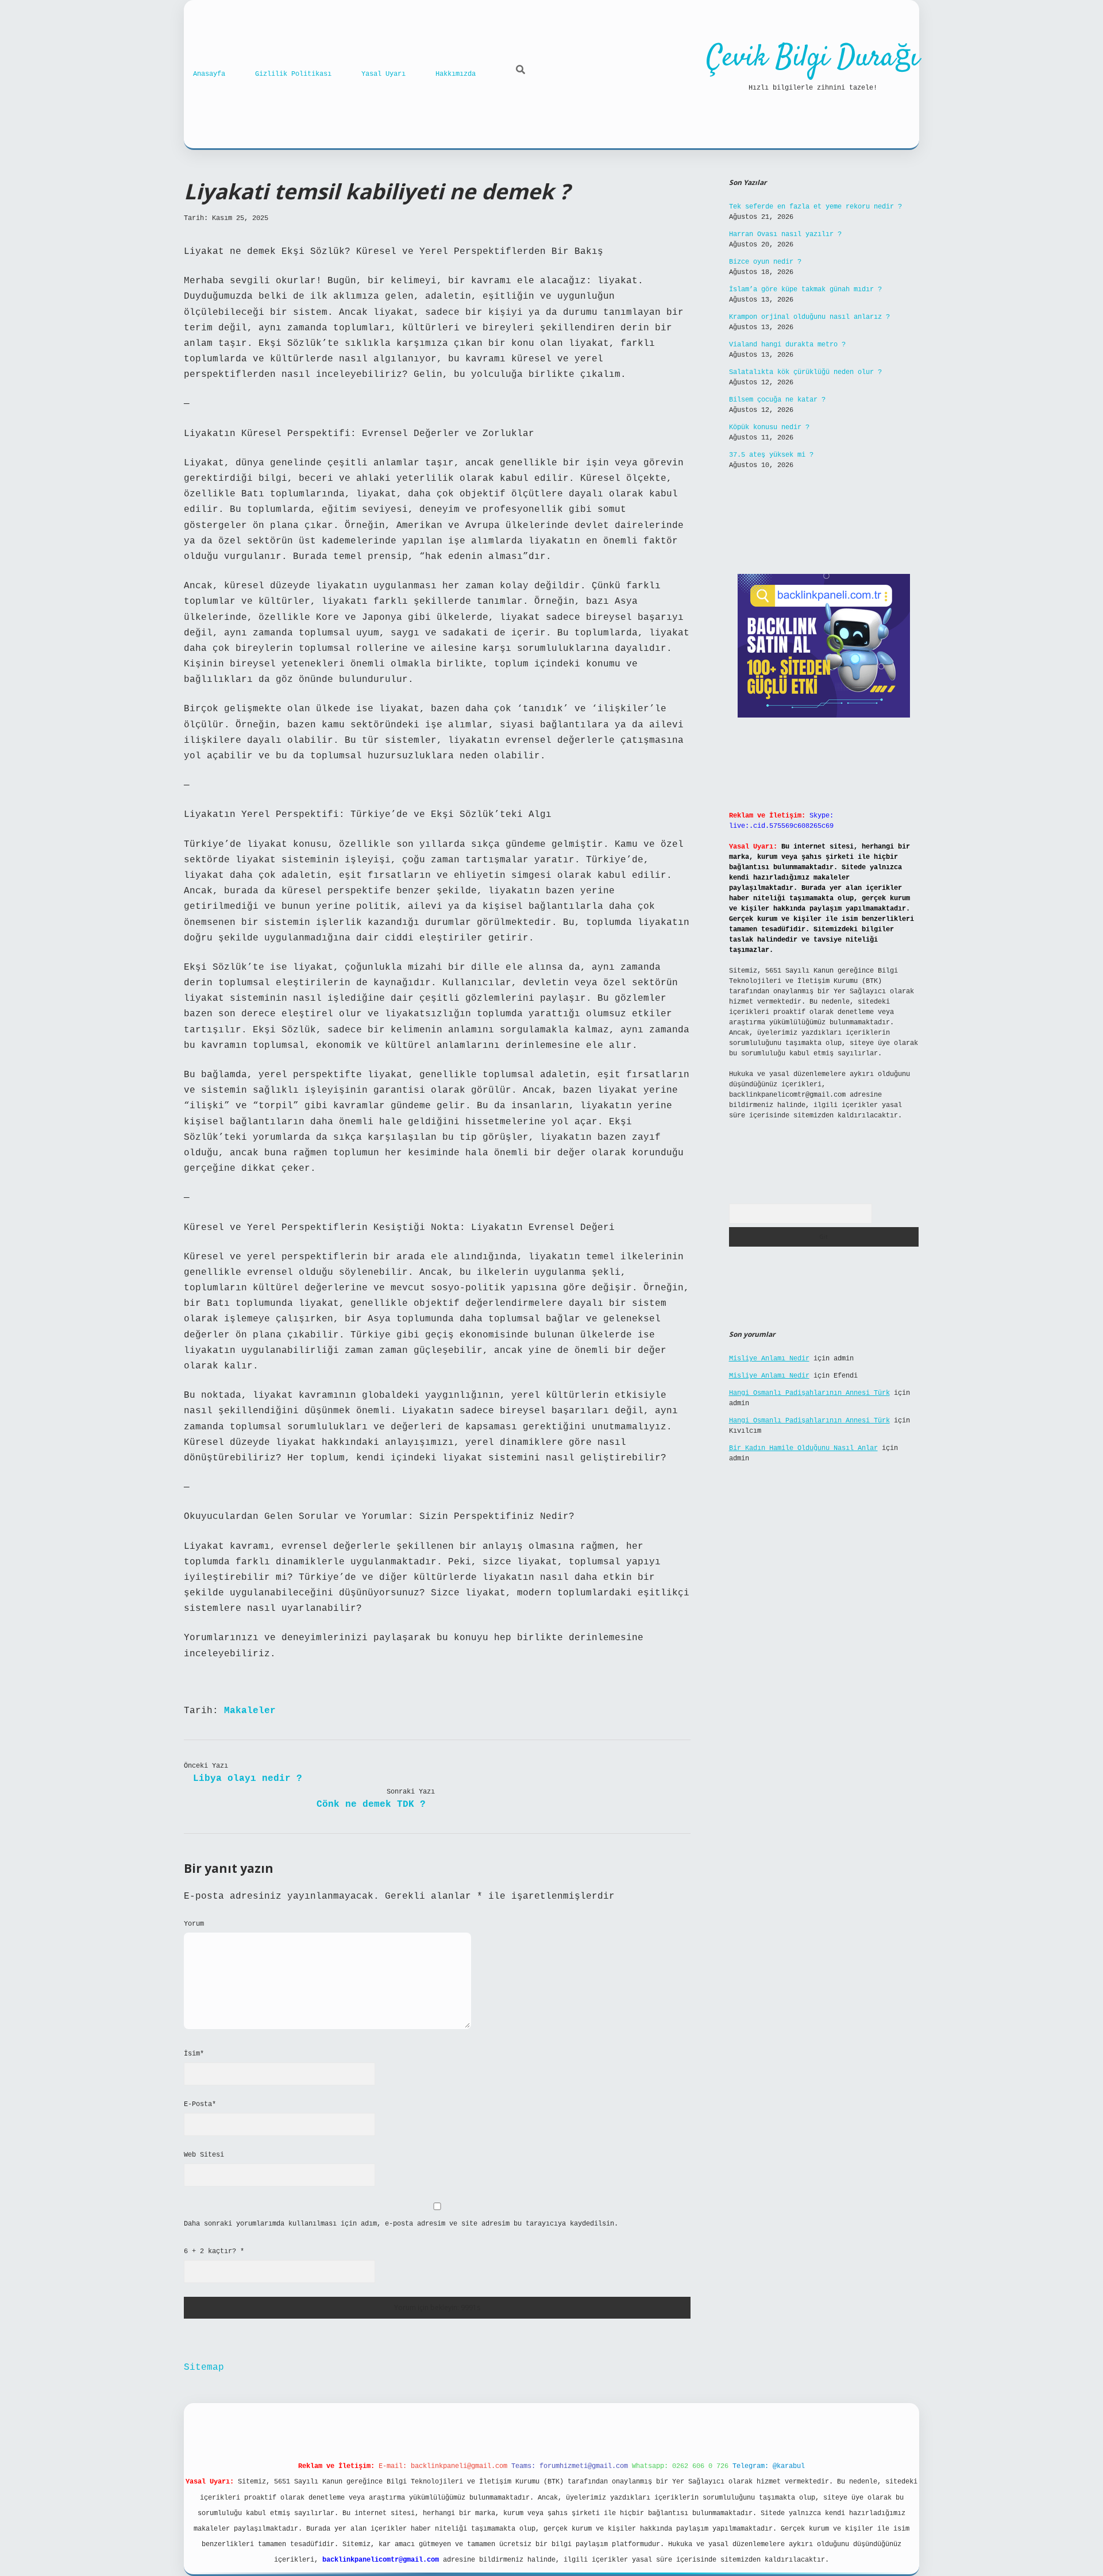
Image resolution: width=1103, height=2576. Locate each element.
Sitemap (204, 2367)
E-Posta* (200, 2104)
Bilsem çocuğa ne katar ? (777, 400)
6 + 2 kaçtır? (214, 2251)
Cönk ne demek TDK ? (371, 1804)
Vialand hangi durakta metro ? (787, 345)
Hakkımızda (456, 74)
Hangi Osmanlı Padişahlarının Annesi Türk (809, 1393)
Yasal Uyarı (383, 74)
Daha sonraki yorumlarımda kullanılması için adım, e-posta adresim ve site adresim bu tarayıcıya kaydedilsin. (401, 2224)
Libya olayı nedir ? (248, 1779)
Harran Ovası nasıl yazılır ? (785, 234)
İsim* (194, 2054)
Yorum (194, 1924)
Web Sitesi (204, 2155)
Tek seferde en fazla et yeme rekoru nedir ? (815, 207)
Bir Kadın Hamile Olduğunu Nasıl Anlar (803, 1448)
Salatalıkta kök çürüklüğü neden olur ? (805, 372)
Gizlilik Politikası (293, 74)
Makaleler (250, 1711)
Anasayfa (209, 74)
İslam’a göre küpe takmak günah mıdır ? (805, 290)
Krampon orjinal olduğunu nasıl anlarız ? (809, 317)
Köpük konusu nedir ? (769, 427)
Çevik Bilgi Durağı (813, 58)
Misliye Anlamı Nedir (769, 1359)
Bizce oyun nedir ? (765, 262)
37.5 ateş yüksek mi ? (771, 455)
